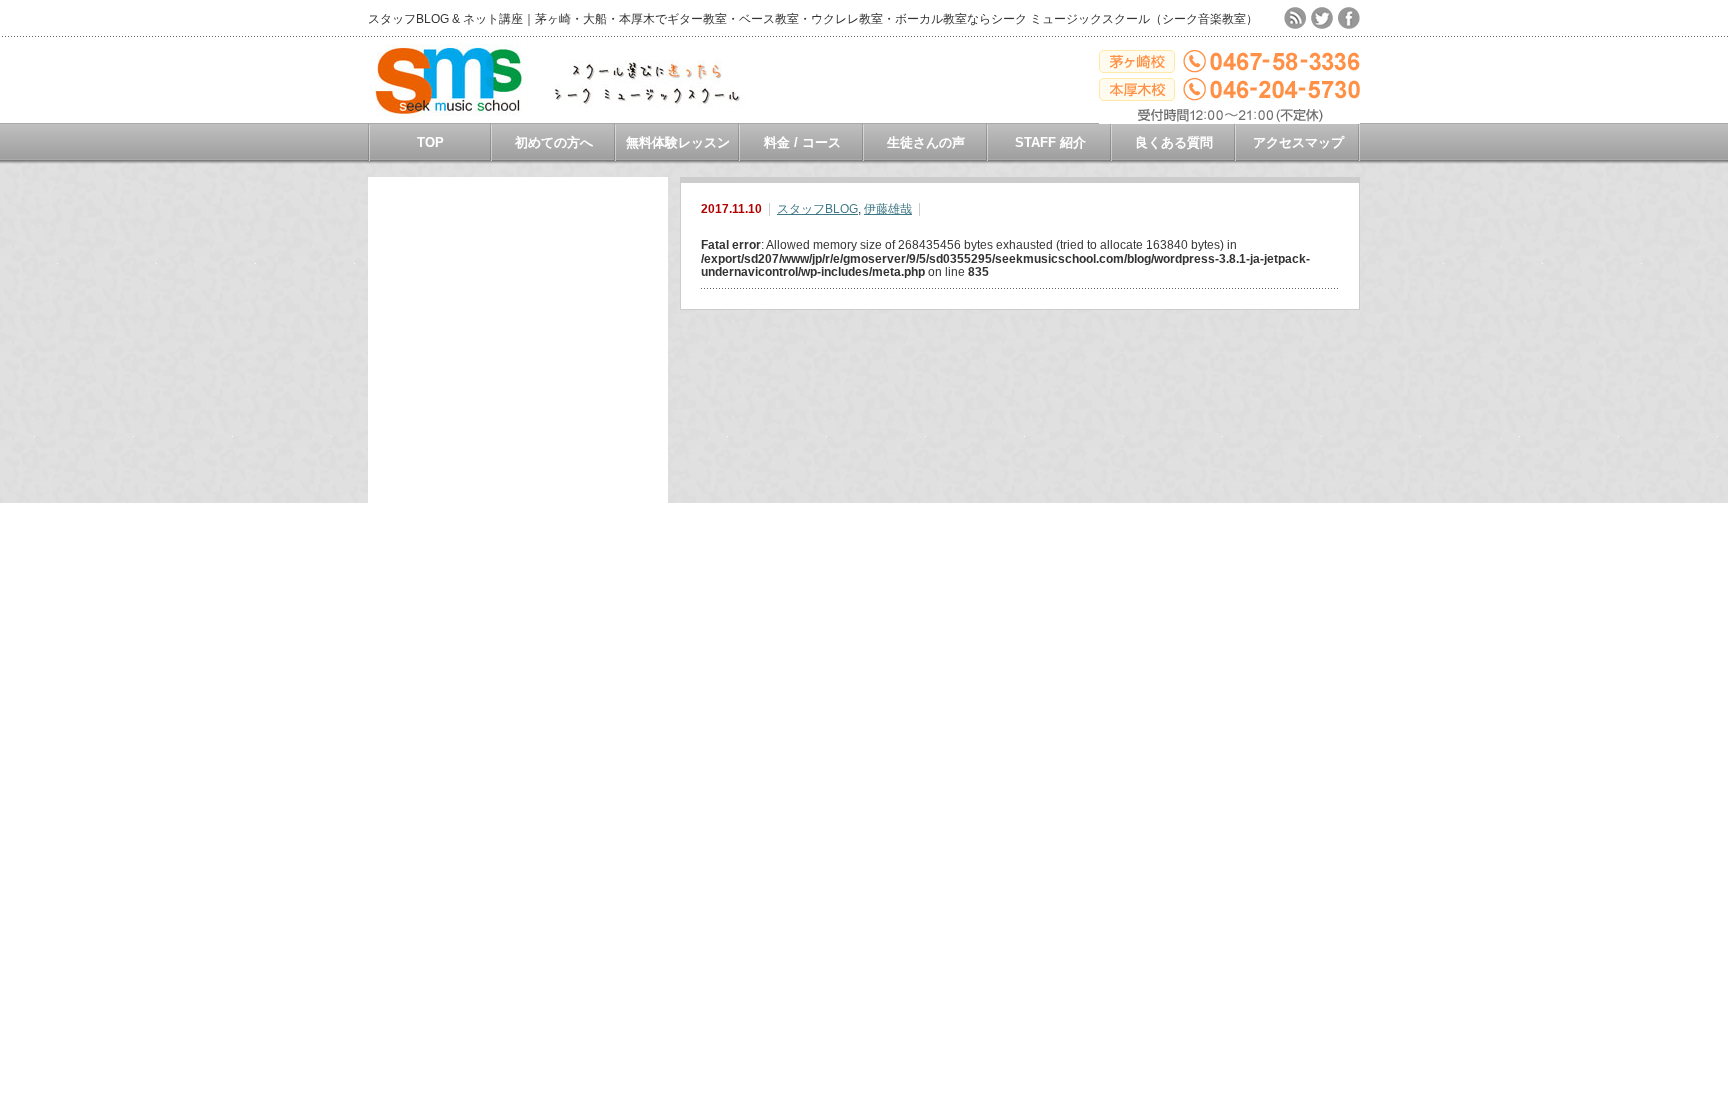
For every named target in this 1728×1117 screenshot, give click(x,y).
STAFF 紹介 (1050, 142)
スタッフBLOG (817, 209)
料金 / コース (802, 142)
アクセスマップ (1298, 142)
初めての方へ (554, 142)
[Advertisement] (518, 477)
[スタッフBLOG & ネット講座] (569, 109)
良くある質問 (1174, 142)
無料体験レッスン (678, 142)
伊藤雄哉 (888, 209)
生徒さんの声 (926, 142)
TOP (430, 142)
